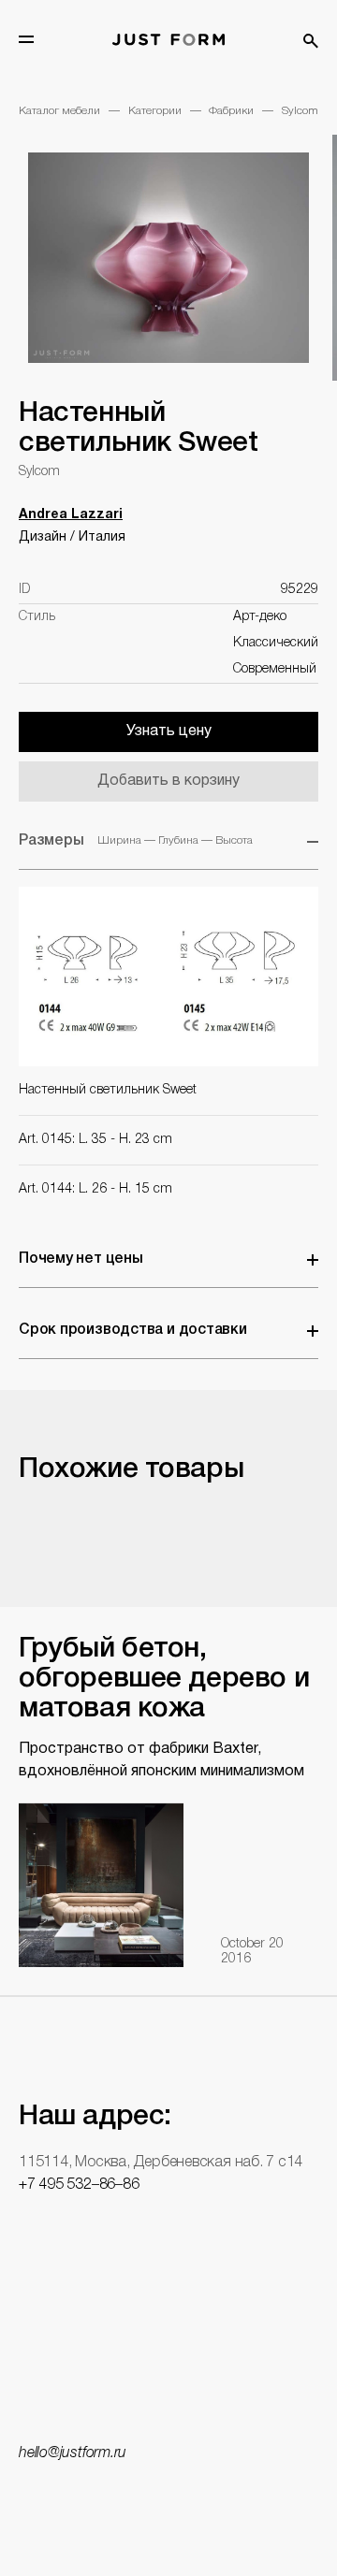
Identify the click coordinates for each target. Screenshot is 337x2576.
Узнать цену (169, 731)
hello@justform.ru (73, 2453)
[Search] (311, 41)
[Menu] (26, 39)
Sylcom (300, 111)
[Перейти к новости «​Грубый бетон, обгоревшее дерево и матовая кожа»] (101, 1885)
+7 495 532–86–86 (79, 2185)
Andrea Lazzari (71, 515)
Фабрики (231, 111)
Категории (155, 111)
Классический (276, 643)
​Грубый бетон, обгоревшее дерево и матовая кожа (164, 1679)
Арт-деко (260, 617)
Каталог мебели (59, 111)
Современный (275, 669)
